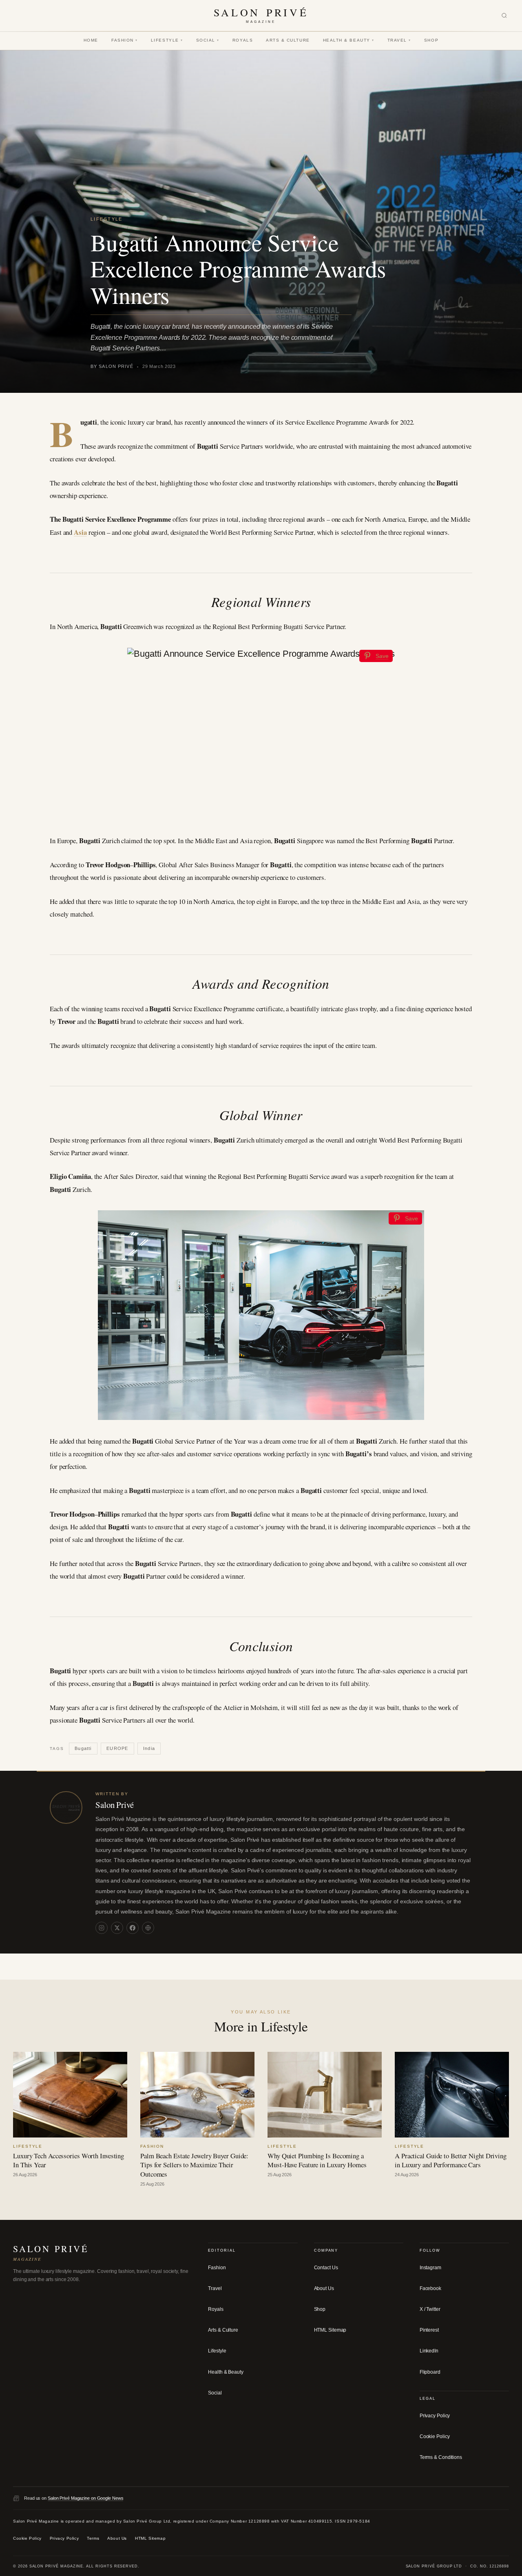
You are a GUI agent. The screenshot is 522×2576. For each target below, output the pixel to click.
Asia (80, 532)
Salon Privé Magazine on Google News (86, 2498)
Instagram (430, 2268)
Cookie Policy (435, 2436)
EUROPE (117, 1748)
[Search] (504, 16)
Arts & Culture (288, 40)
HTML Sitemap (330, 2330)
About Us (324, 2288)
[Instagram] (102, 1928)
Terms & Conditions (441, 2457)
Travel (399, 40)
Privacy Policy (435, 2416)
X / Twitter (430, 2309)
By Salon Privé (112, 366)
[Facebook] (133, 1928)
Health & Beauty (349, 40)
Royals (243, 40)
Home (91, 40)
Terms (93, 2538)
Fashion (125, 40)
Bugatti (83, 1748)
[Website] (148, 1928)
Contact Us (326, 2268)
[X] (117, 1928)
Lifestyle (167, 40)
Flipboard (430, 2372)
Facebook (430, 2288)
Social (208, 40)
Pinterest (429, 2330)
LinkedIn (429, 2351)
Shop (431, 40)
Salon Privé (115, 1805)
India (149, 1748)
